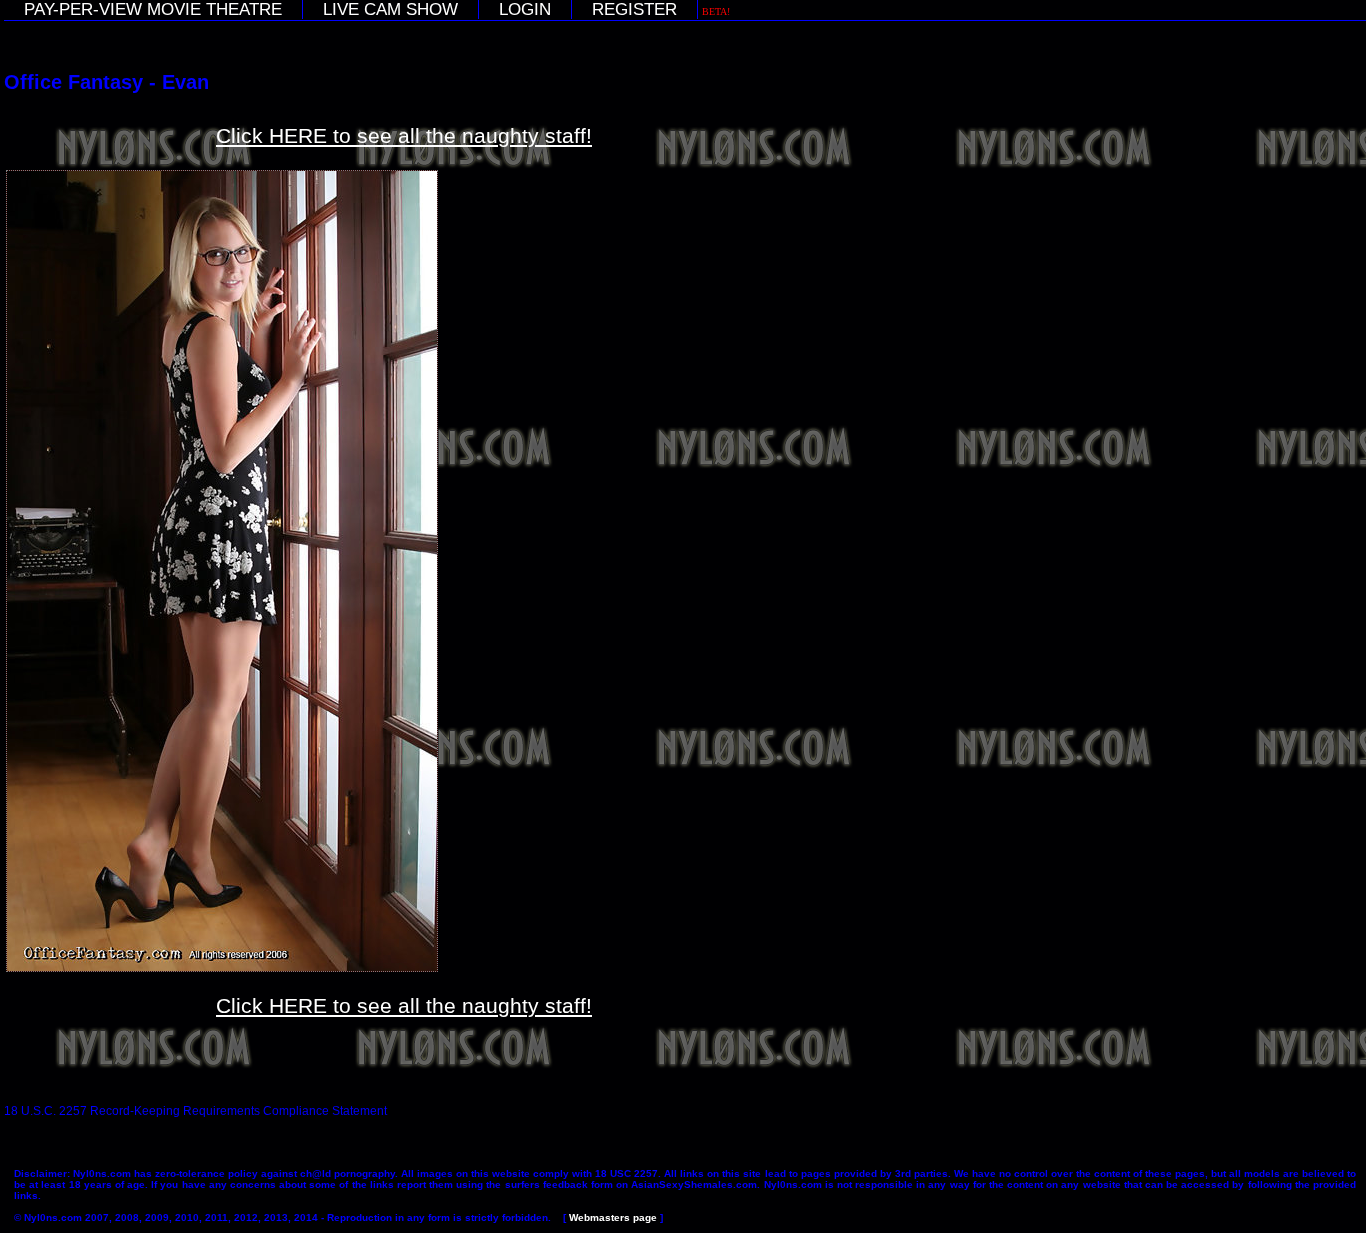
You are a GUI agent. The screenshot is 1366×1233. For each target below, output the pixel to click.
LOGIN (525, 9)
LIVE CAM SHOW (390, 9)
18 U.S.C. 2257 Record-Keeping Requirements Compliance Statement (195, 1111)
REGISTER (634, 9)
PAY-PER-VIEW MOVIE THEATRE (153, 9)
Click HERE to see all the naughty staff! (404, 135)
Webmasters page (613, 1217)
